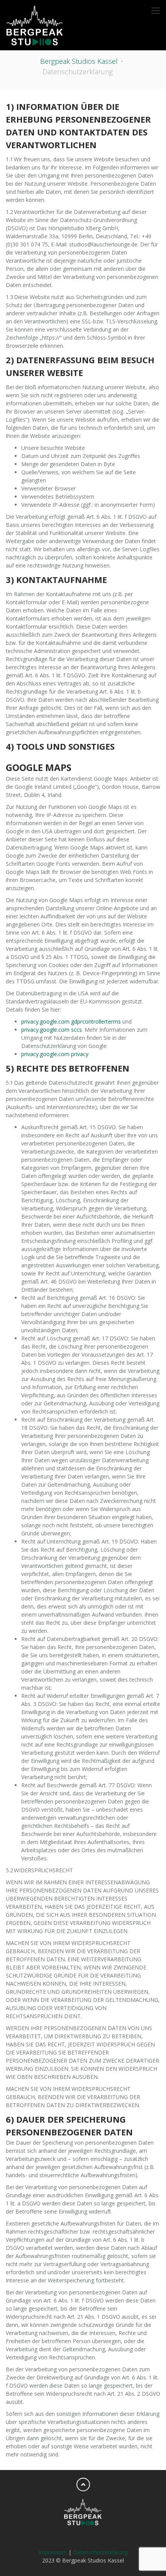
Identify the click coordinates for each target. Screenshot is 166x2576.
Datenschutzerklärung (100, 2552)
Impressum (53, 2552)
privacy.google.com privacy (55, 1054)
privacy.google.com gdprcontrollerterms (71, 1021)
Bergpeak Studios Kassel (79, 61)
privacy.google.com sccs (52, 1030)
